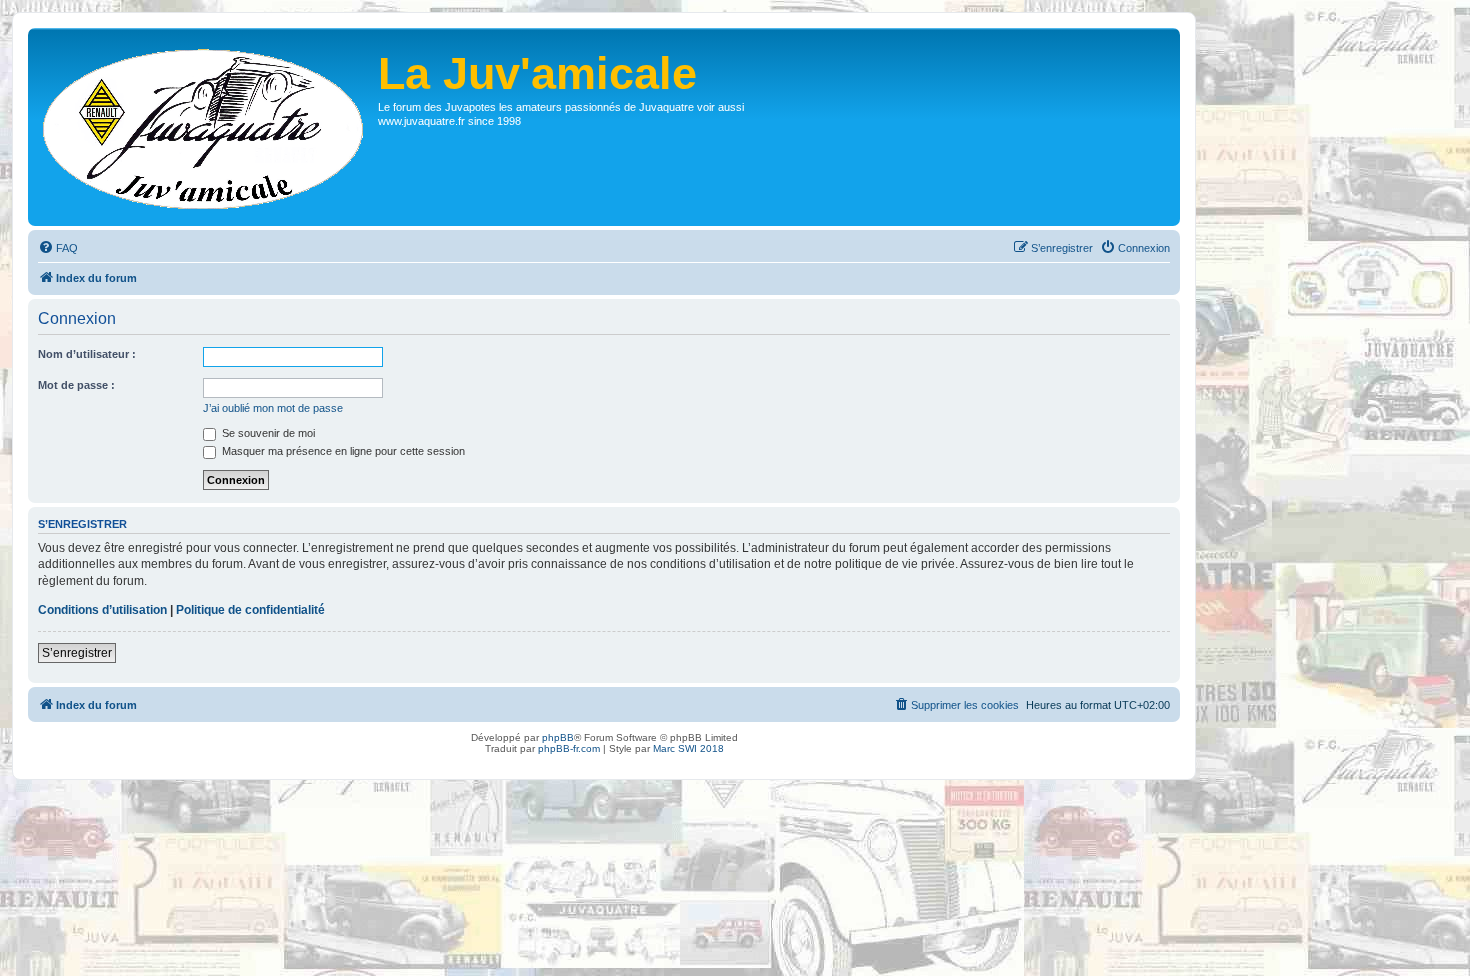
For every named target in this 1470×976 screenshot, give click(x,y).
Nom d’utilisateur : (87, 354)
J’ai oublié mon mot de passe (273, 408)
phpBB (558, 737)
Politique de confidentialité (250, 610)
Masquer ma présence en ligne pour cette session (342, 451)
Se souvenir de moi (267, 433)
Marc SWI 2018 (688, 748)
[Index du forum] (205, 127)
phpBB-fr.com (569, 748)
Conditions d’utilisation (102, 610)
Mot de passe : (76, 385)
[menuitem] (58, 248)
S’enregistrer (77, 653)
